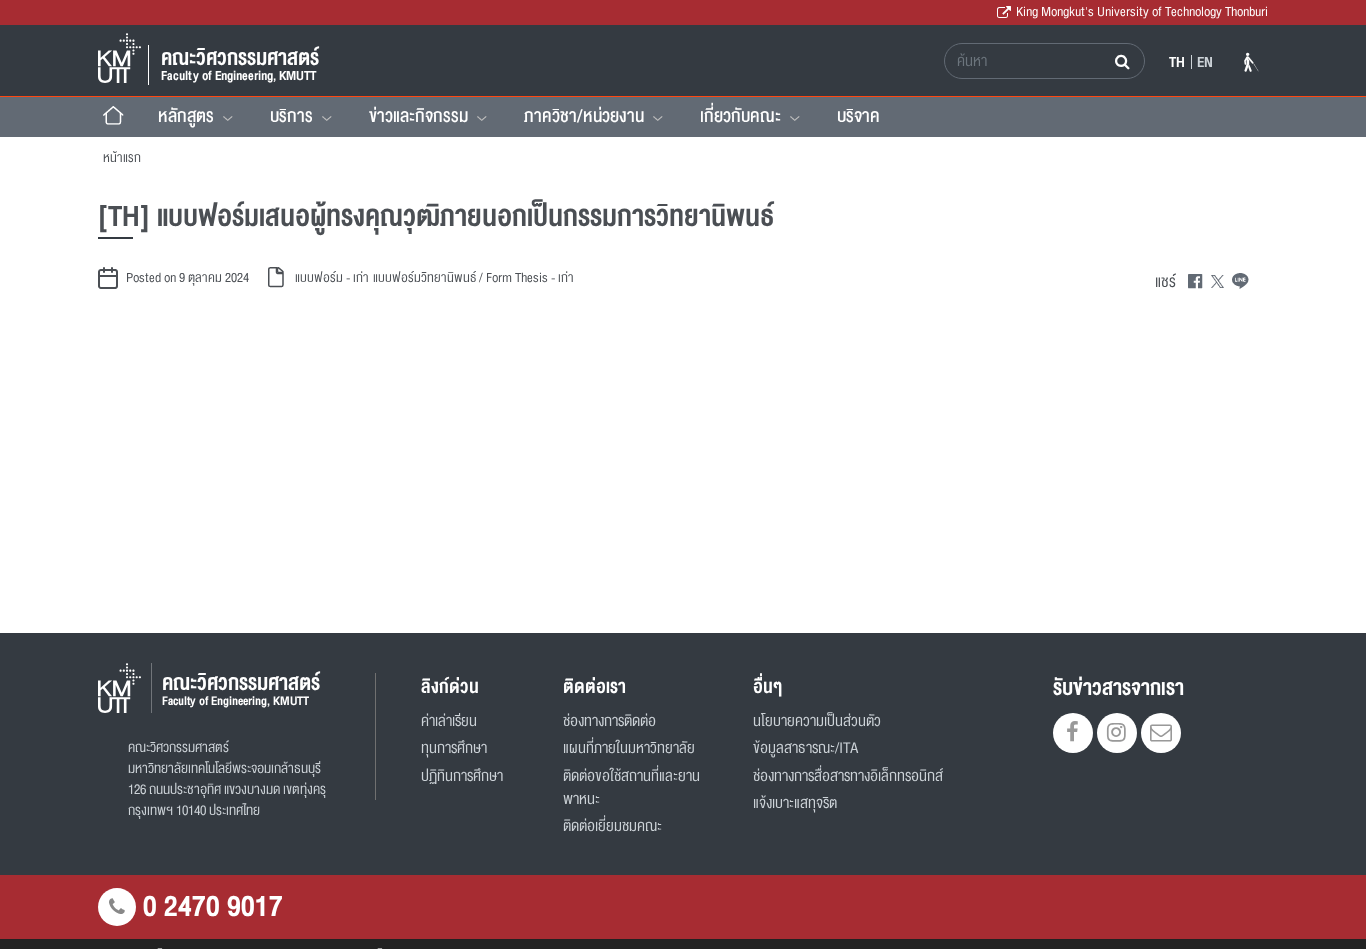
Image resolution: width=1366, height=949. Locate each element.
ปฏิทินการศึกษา (462, 776)
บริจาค (858, 116)
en (1205, 62)
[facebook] (1073, 735)
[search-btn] (1124, 61)
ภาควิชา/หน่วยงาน (584, 116)
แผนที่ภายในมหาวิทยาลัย (629, 748)
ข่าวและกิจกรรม (418, 116)
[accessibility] (1251, 65)
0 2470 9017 (213, 907)
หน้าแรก (122, 158)
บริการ (291, 116)
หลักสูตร (186, 116)
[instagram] (1117, 735)
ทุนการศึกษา (454, 748)
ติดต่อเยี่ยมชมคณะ (612, 826)
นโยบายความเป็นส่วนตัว (817, 721)
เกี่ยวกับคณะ (740, 116)
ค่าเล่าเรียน (449, 721)
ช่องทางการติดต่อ (609, 721)
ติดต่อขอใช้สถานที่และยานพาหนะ (631, 788)
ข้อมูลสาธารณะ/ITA (805, 748)
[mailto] (1161, 735)
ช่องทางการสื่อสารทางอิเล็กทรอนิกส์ (848, 776)
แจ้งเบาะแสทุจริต (795, 803)
